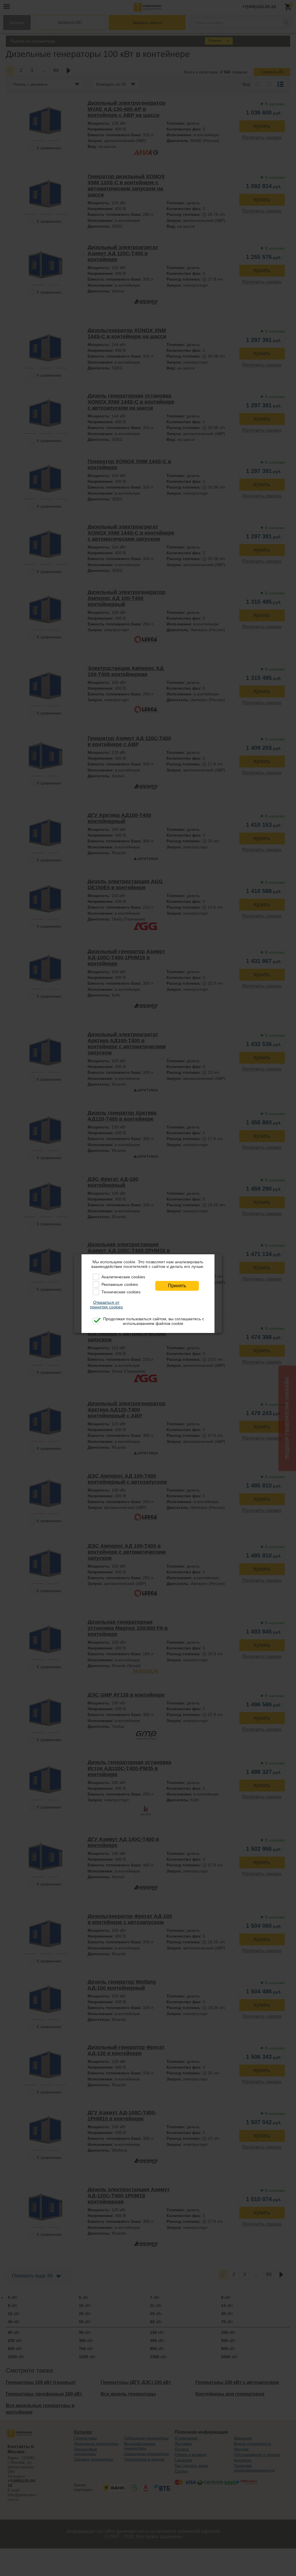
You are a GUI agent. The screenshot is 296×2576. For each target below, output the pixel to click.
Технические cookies (121, 1292)
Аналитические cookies (123, 1277)
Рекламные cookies (120, 1284)
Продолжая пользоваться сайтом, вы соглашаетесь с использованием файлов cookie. (154, 1321)
